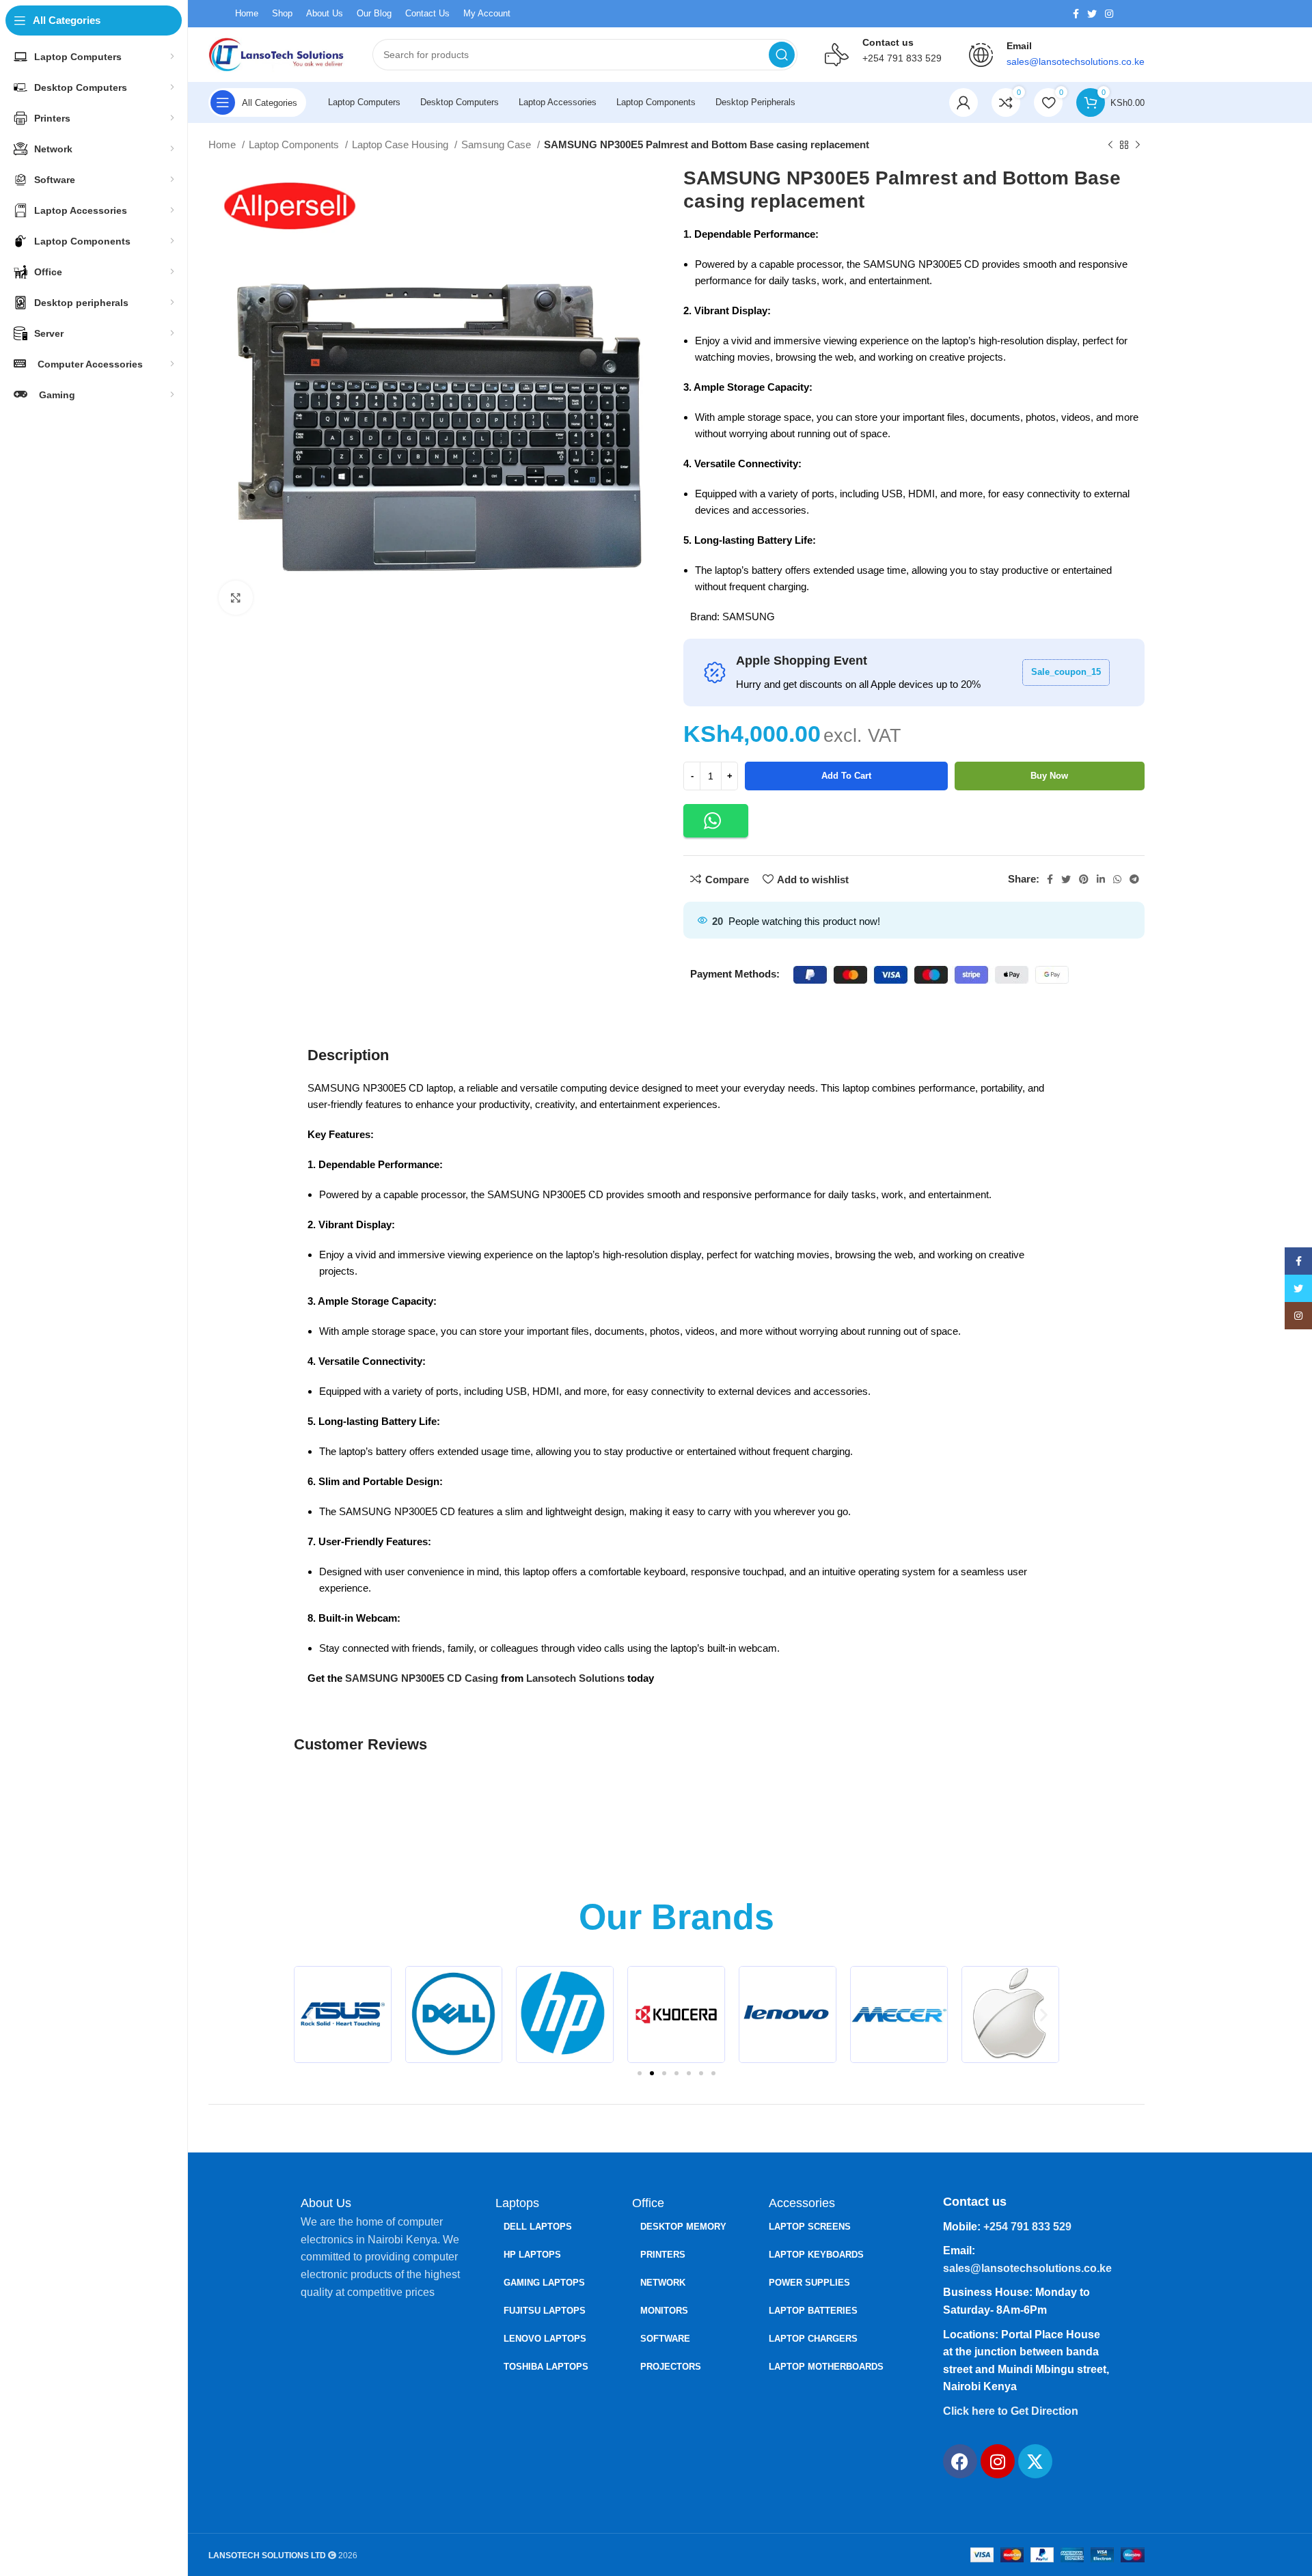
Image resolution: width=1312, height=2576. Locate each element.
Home (223, 144)
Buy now (1049, 776)
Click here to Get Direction (1011, 2411)
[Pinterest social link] (1084, 879)
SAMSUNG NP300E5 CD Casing (422, 1678)
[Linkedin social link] (1101, 879)
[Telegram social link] (1134, 879)
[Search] (782, 55)
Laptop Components (295, 144)
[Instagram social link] (1109, 14)
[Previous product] (1110, 146)
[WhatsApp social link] (1117, 879)
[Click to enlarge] (236, 598)
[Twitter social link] (1092, 14)
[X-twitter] (1035, 2461)
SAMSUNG (749, 617)
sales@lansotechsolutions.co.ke (1027, 2268)
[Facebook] (960, 2461)
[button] (716, 821)
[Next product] (1138, 146)
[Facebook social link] (1076, 14)
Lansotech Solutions (575, 1678)
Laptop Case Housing (401, 144)
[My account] (963, 102)
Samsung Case (497, 144)
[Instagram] (998, 2461)
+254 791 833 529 (902, 58)
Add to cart (846, 776)
